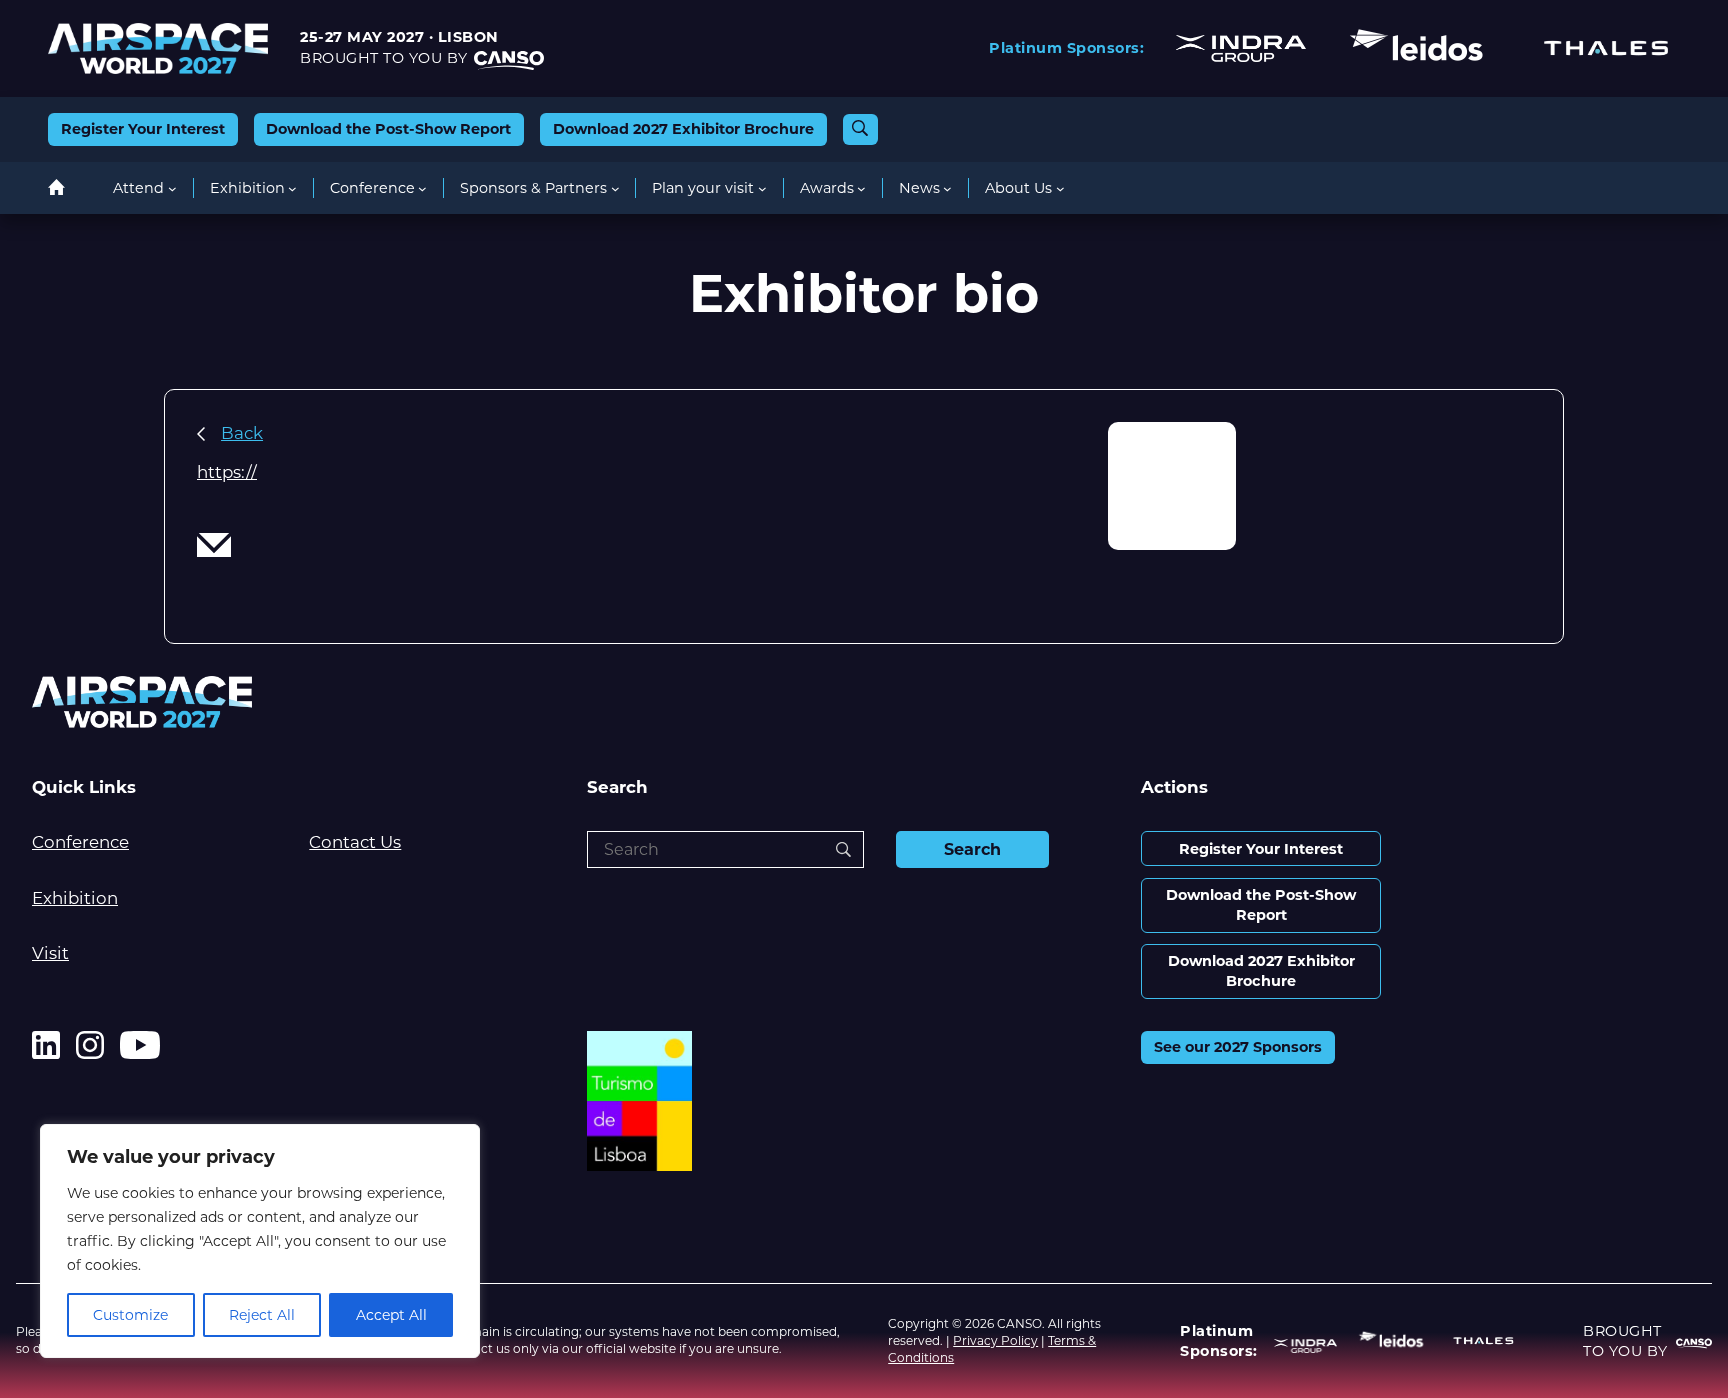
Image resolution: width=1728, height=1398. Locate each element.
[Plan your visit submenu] (762, 188)
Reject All (262, 1315)
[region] (260, 1241)
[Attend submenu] (172, 188)
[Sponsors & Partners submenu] (615, 188)
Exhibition (75, 898)
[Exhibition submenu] (292, 188)
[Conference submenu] (422, 188)
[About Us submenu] (1060, 188)
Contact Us (355, 842)
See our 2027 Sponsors (1238, 1047)
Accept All (391, 1315)
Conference (80, 842)
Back (242, 433)
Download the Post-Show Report (388, 129)
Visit (50, 953)
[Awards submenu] (861, 188)
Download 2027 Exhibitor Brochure (683, 129)
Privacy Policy (995, 1340)
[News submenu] (947, 188)
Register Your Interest (143, 129)
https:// (227, 472)
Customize (130, 1315)
